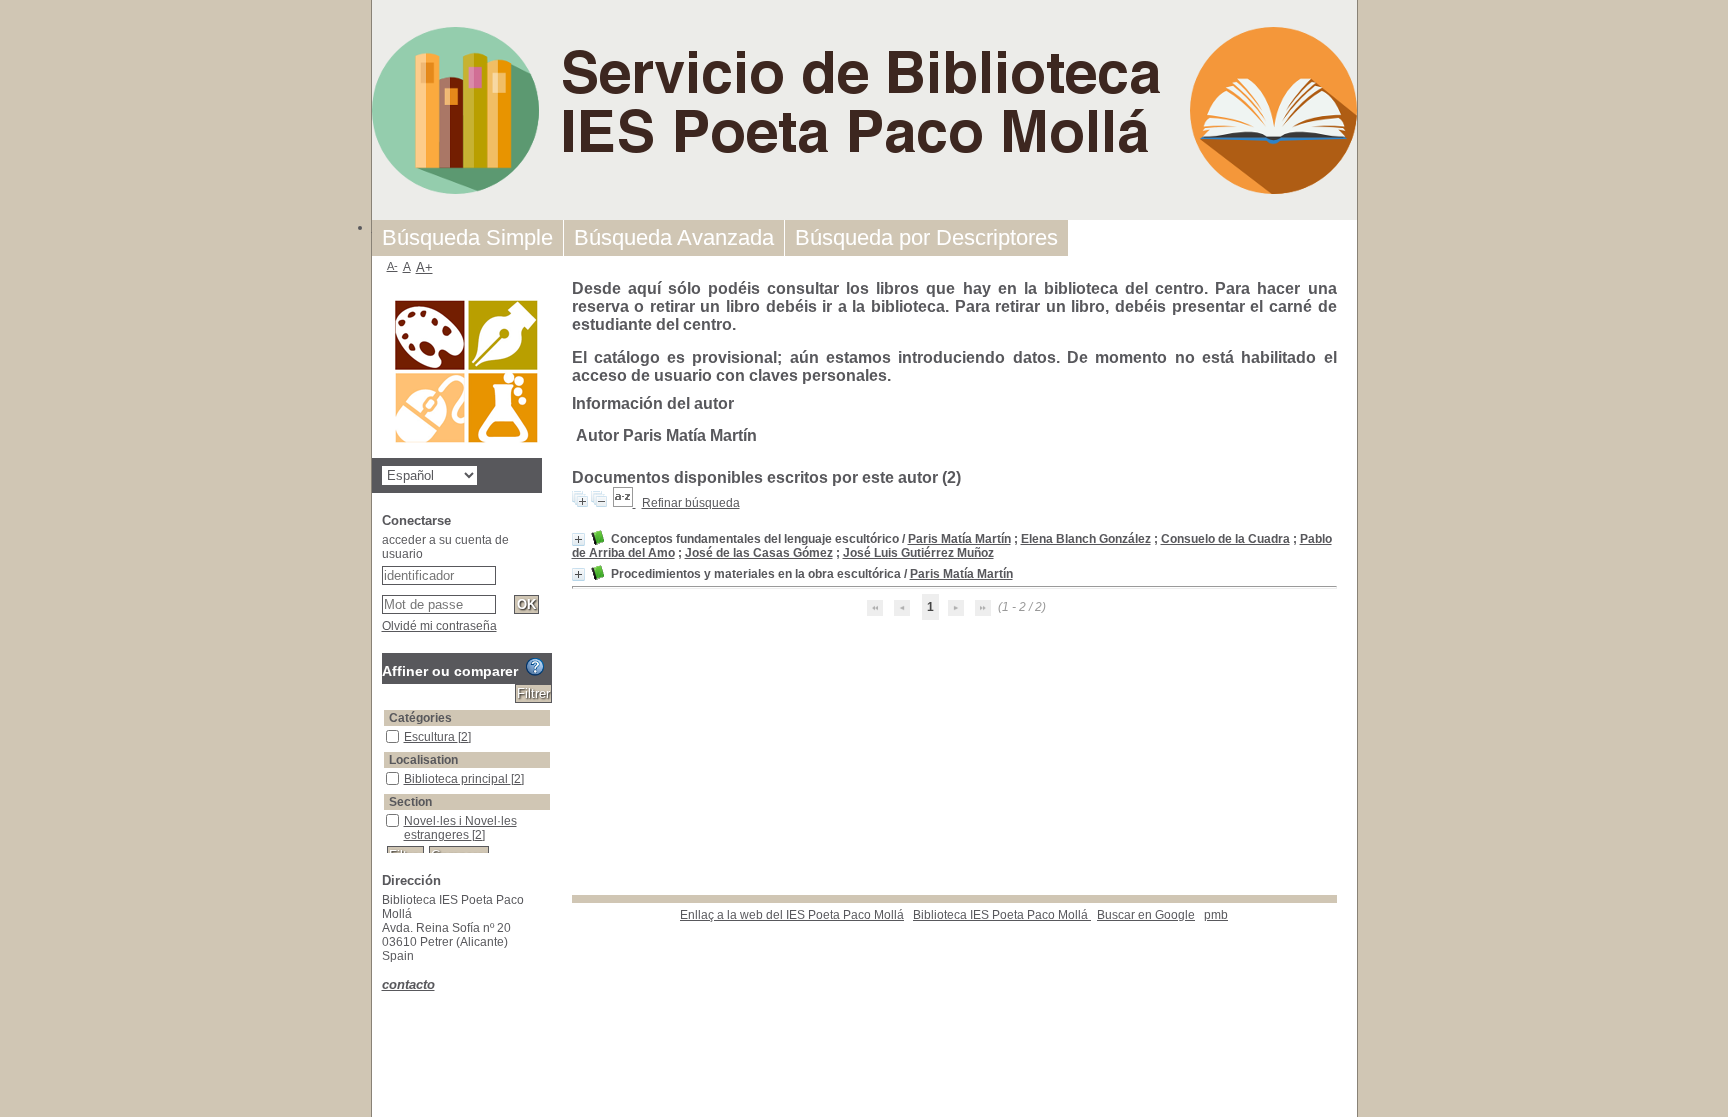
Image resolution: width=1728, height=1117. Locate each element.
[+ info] (578, 539)
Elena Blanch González (1086, 539)
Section (410, 802)
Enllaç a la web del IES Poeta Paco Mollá (792, 915)
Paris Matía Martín (959, 539)
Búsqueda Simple (467, 237)
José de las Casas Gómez (759, 553)
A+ (424, 267)
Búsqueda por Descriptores (926, 237)
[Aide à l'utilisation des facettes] (535, 667)
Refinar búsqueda (691, 503)
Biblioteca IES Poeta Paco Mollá (1002, 915)
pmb (1216, 915)
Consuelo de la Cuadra (1225, 539)
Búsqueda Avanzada (674, 237)
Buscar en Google (1146, 915)
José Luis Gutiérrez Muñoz (918, 553)
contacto (408, 984)
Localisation (423, 760)
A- (392, 266)
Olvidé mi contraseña (439, 626)
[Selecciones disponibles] (624, 503)
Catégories (420, 718)
